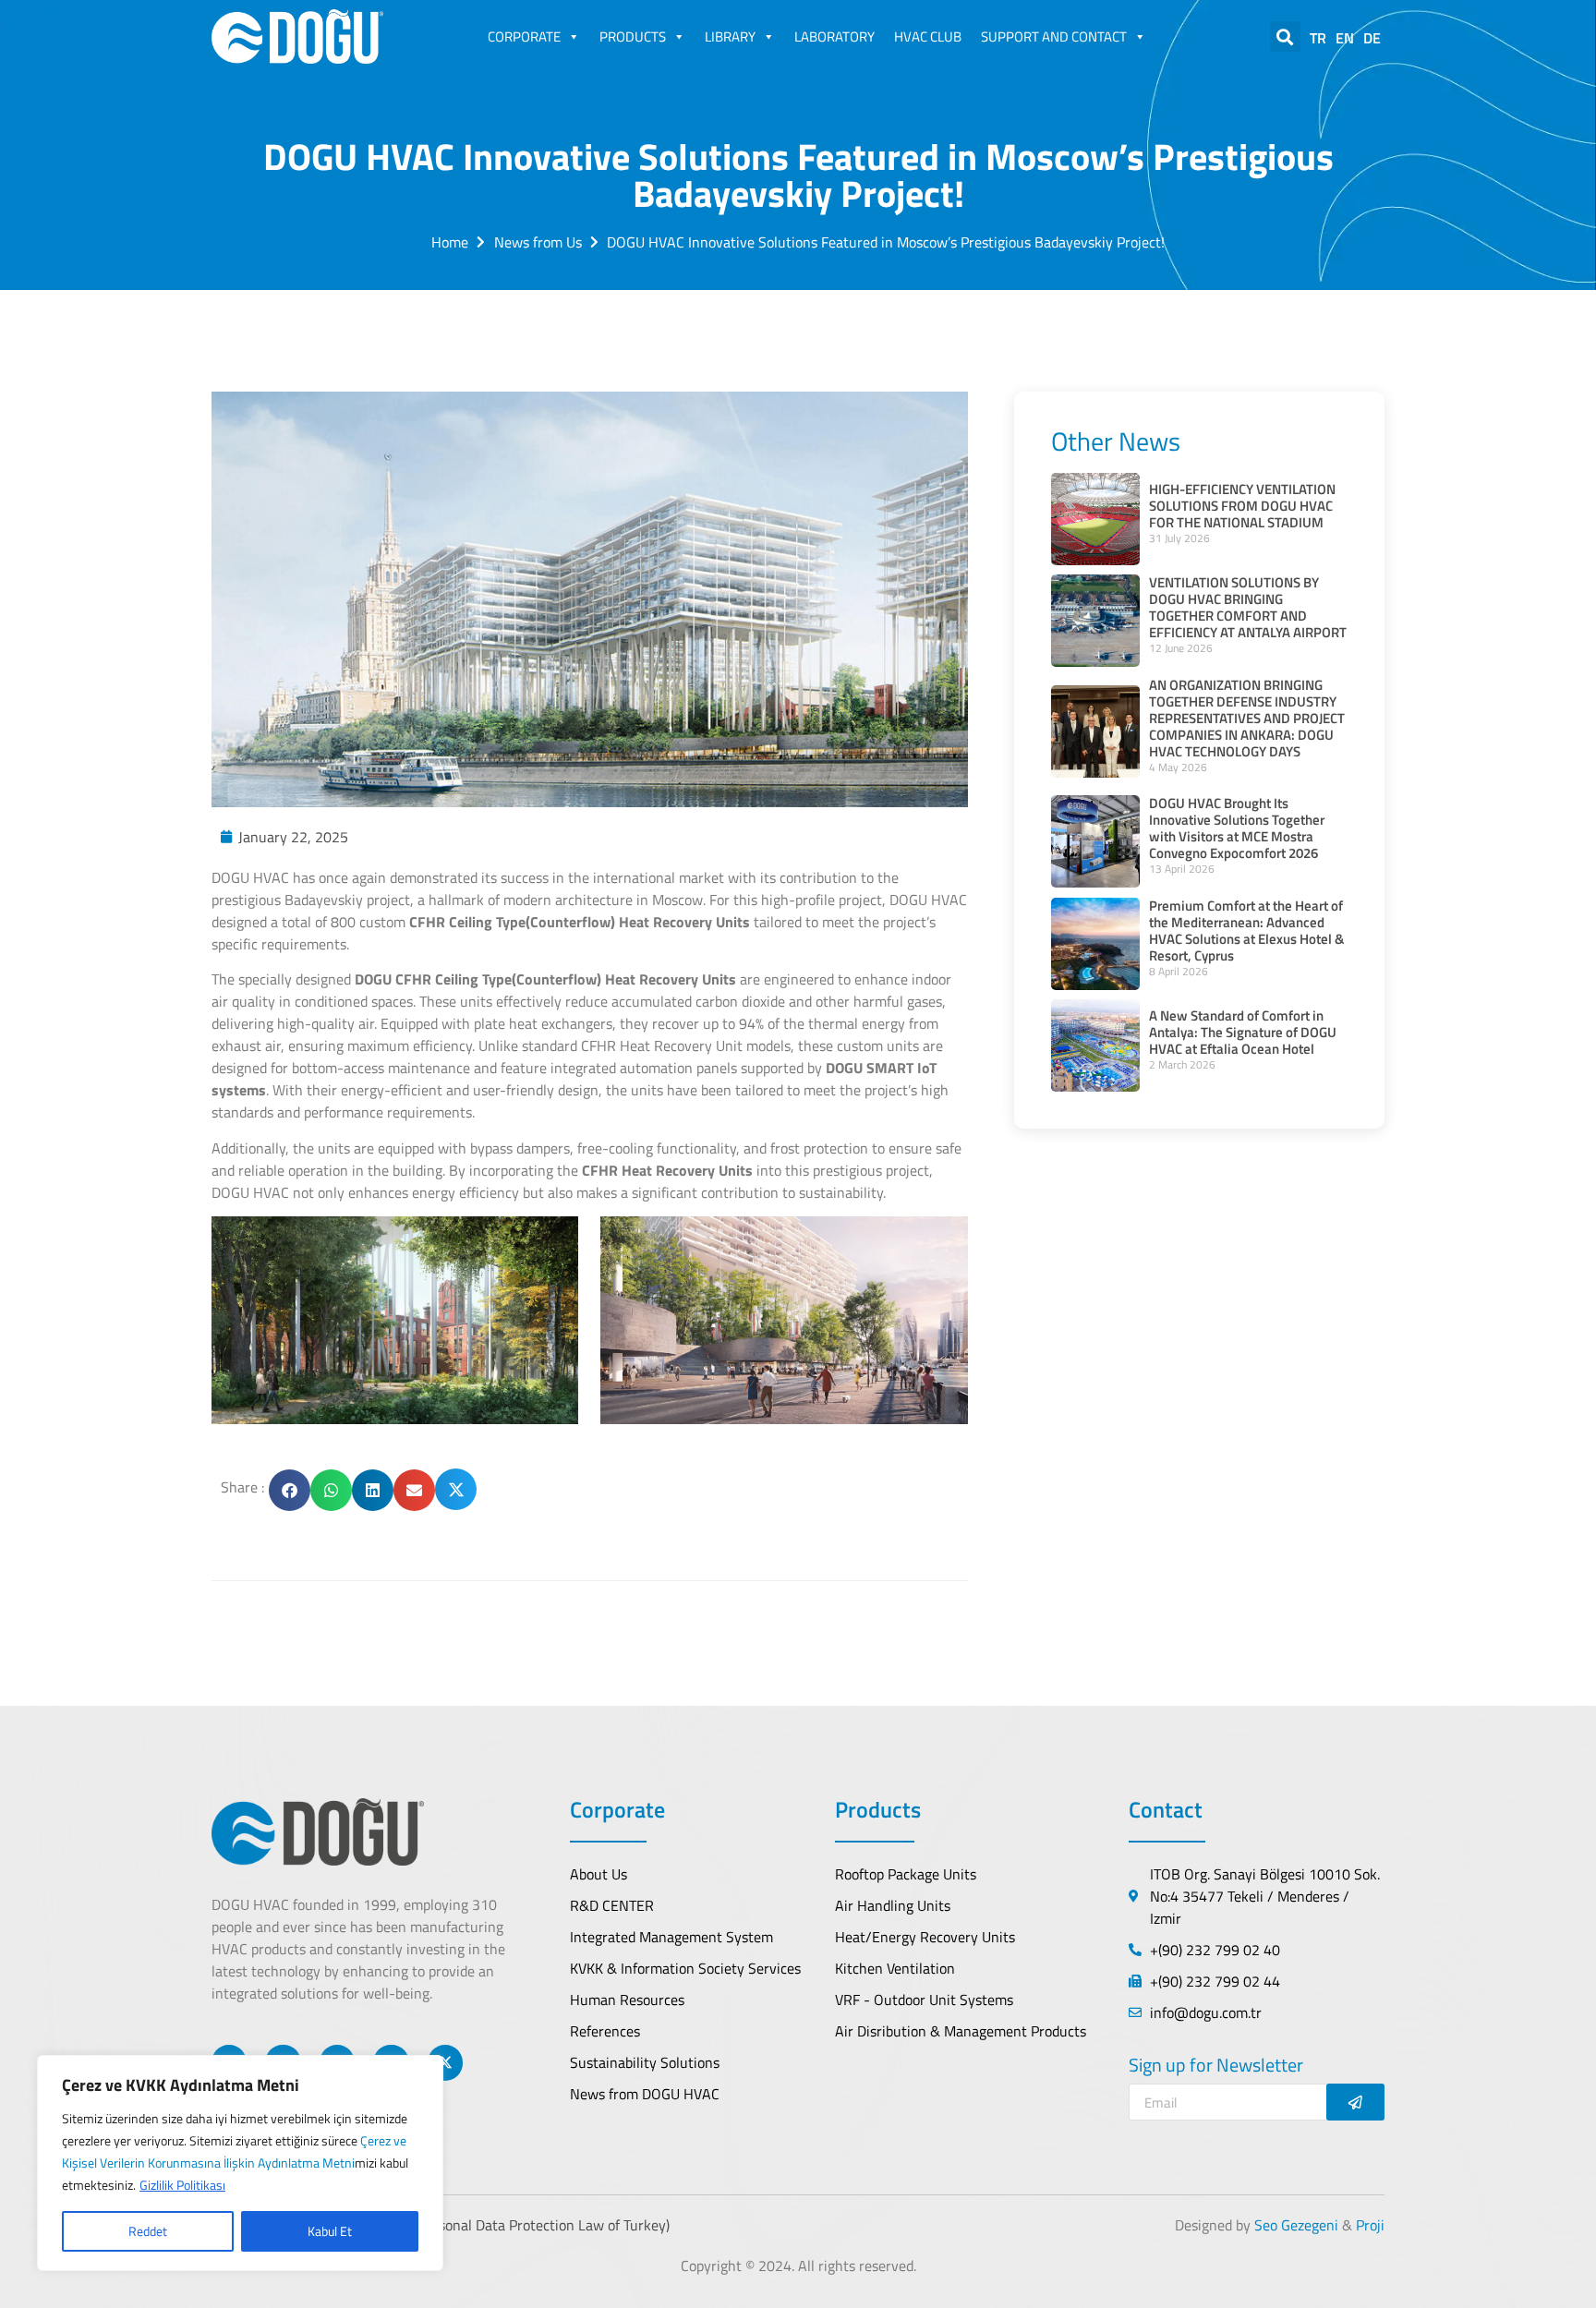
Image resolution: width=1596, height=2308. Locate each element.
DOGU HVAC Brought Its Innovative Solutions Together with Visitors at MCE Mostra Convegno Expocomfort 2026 (1237, 828)
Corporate (524, 36)
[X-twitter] (445, 2062)
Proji (1370, 2225)
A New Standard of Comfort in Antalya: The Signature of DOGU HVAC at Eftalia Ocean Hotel (1243, 1032)
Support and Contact (1054, 36)
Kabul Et (330, 2231)
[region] (240, 2163)
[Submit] (1355, 2102)
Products (633, 36)
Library (730, 36)
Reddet (148, 2231)
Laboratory (834, 36)
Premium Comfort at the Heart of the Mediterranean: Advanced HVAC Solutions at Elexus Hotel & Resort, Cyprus (1246, 930)
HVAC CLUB (928, 36)
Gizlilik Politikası (182, 2185)
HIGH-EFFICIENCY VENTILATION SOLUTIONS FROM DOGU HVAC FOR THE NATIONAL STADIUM (1242, 506)
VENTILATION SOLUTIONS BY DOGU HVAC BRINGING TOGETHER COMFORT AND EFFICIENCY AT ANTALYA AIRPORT (1248, 607)
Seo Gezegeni (1296, 2225)
